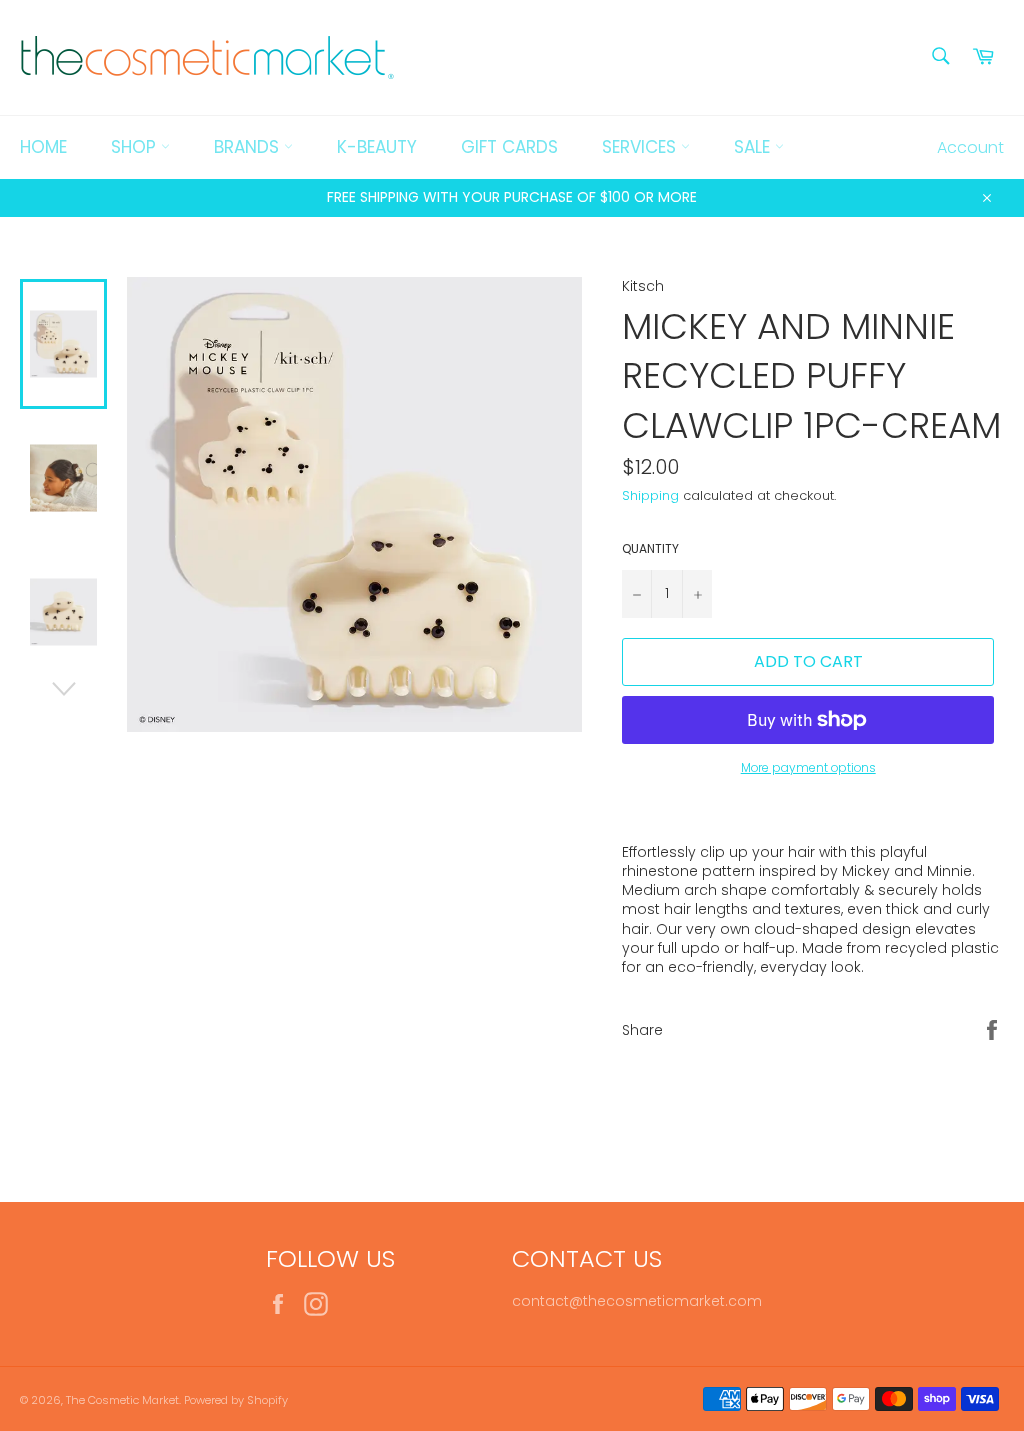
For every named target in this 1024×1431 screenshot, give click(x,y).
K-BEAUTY (377, 147)
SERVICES (641, 147)
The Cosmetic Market (122, 1400)
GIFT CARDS (509, 147)
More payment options (808, 768)
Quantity (650, 549)
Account (970, 147)
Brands (249, 147)
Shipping (650, 495)
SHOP (136, 147)
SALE (754, 147)
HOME (43, 147)
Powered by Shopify (236, 1400)
